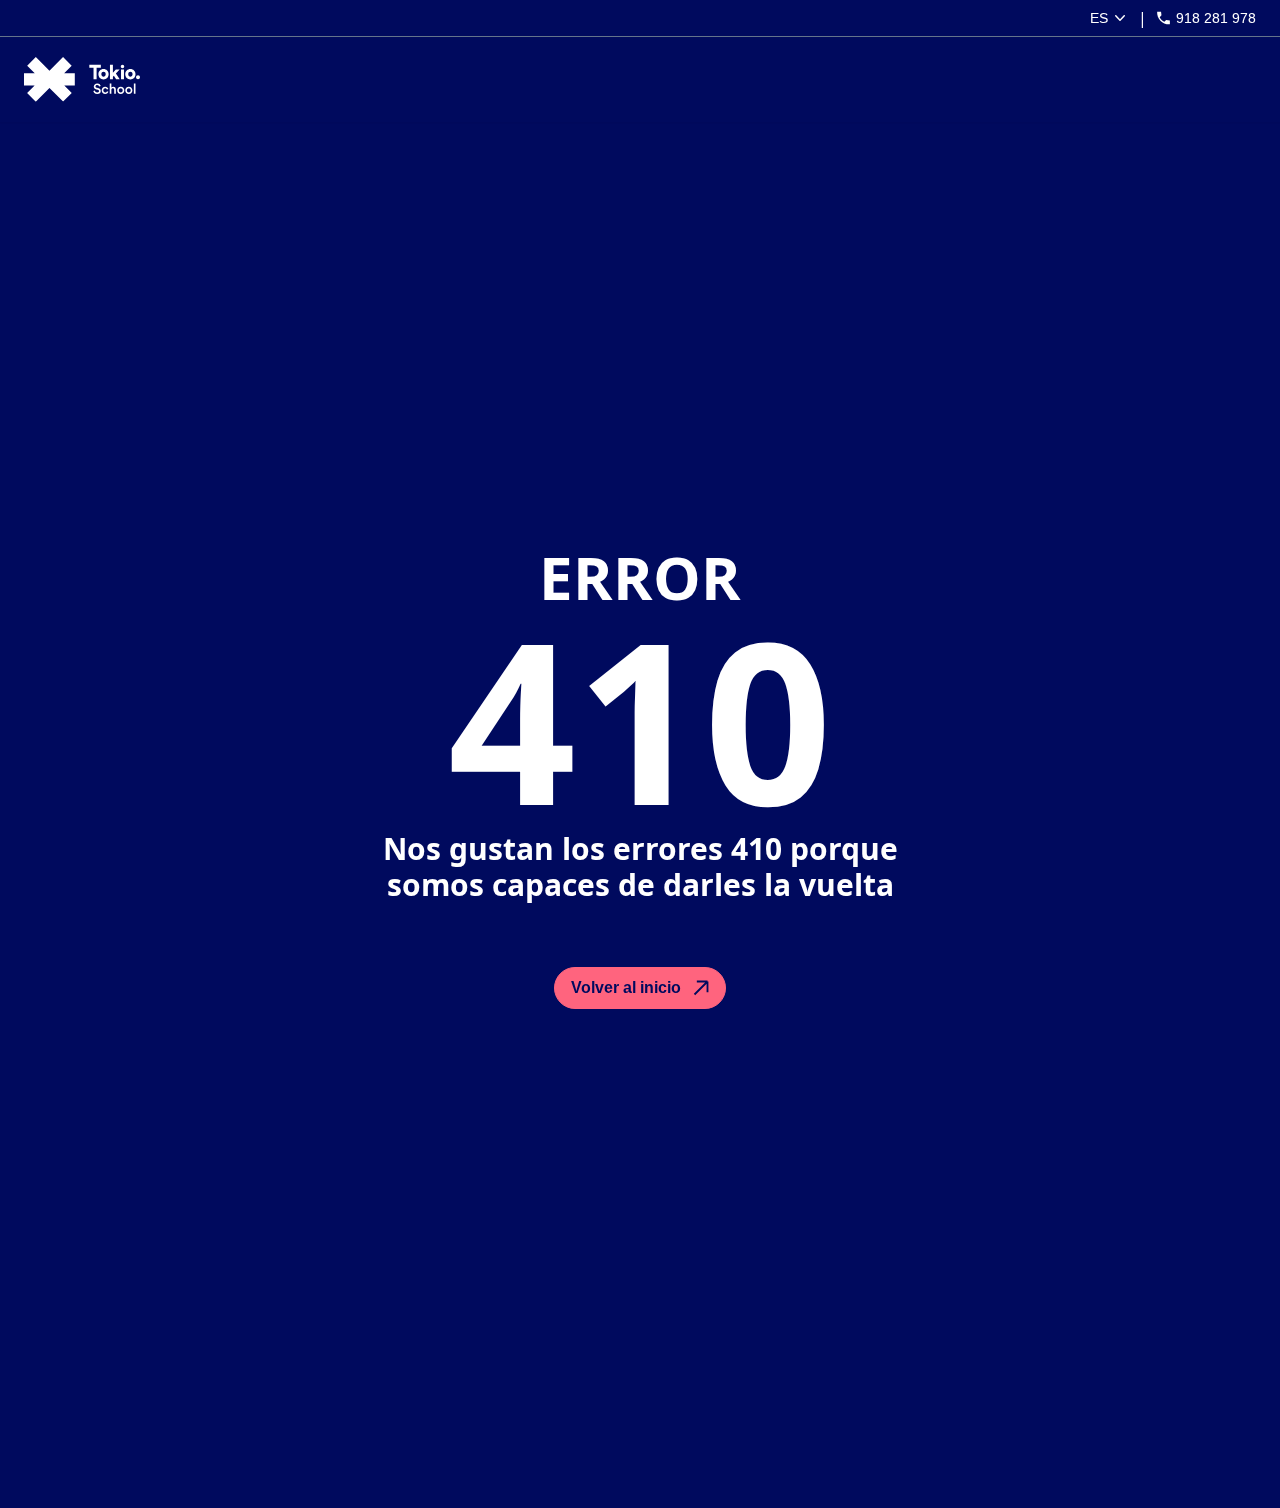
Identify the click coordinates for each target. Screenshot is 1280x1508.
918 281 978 (1216, 18)
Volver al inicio (626, 987)
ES (1099, 18)
